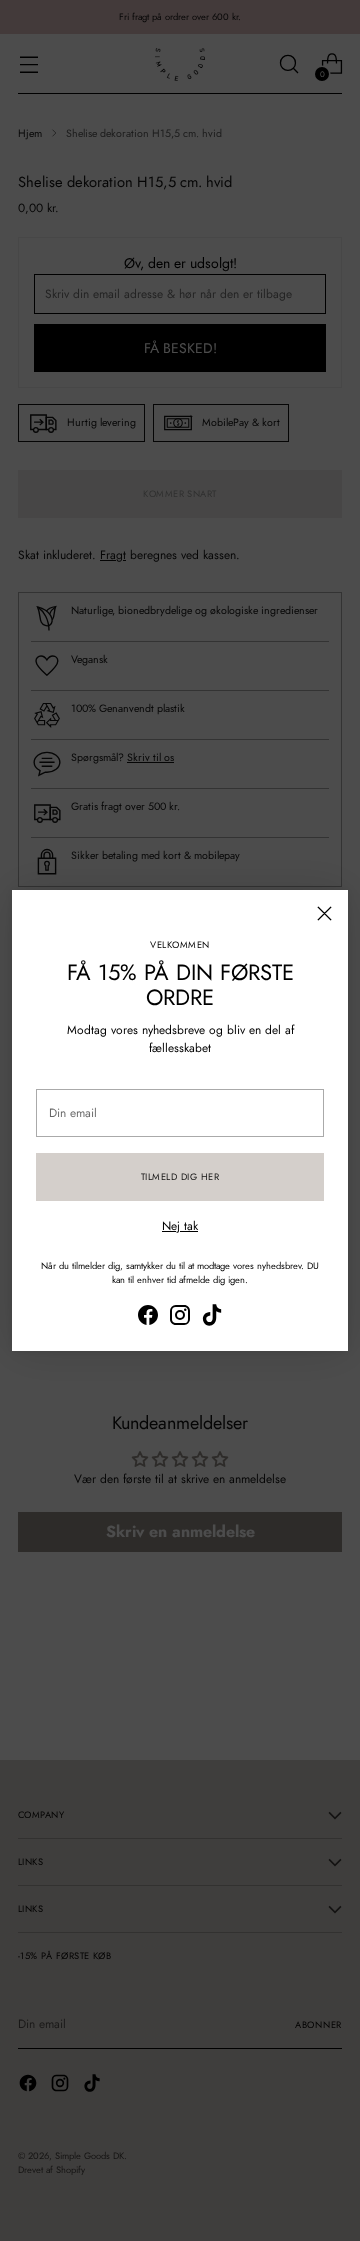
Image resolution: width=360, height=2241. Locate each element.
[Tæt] (324, 913)
